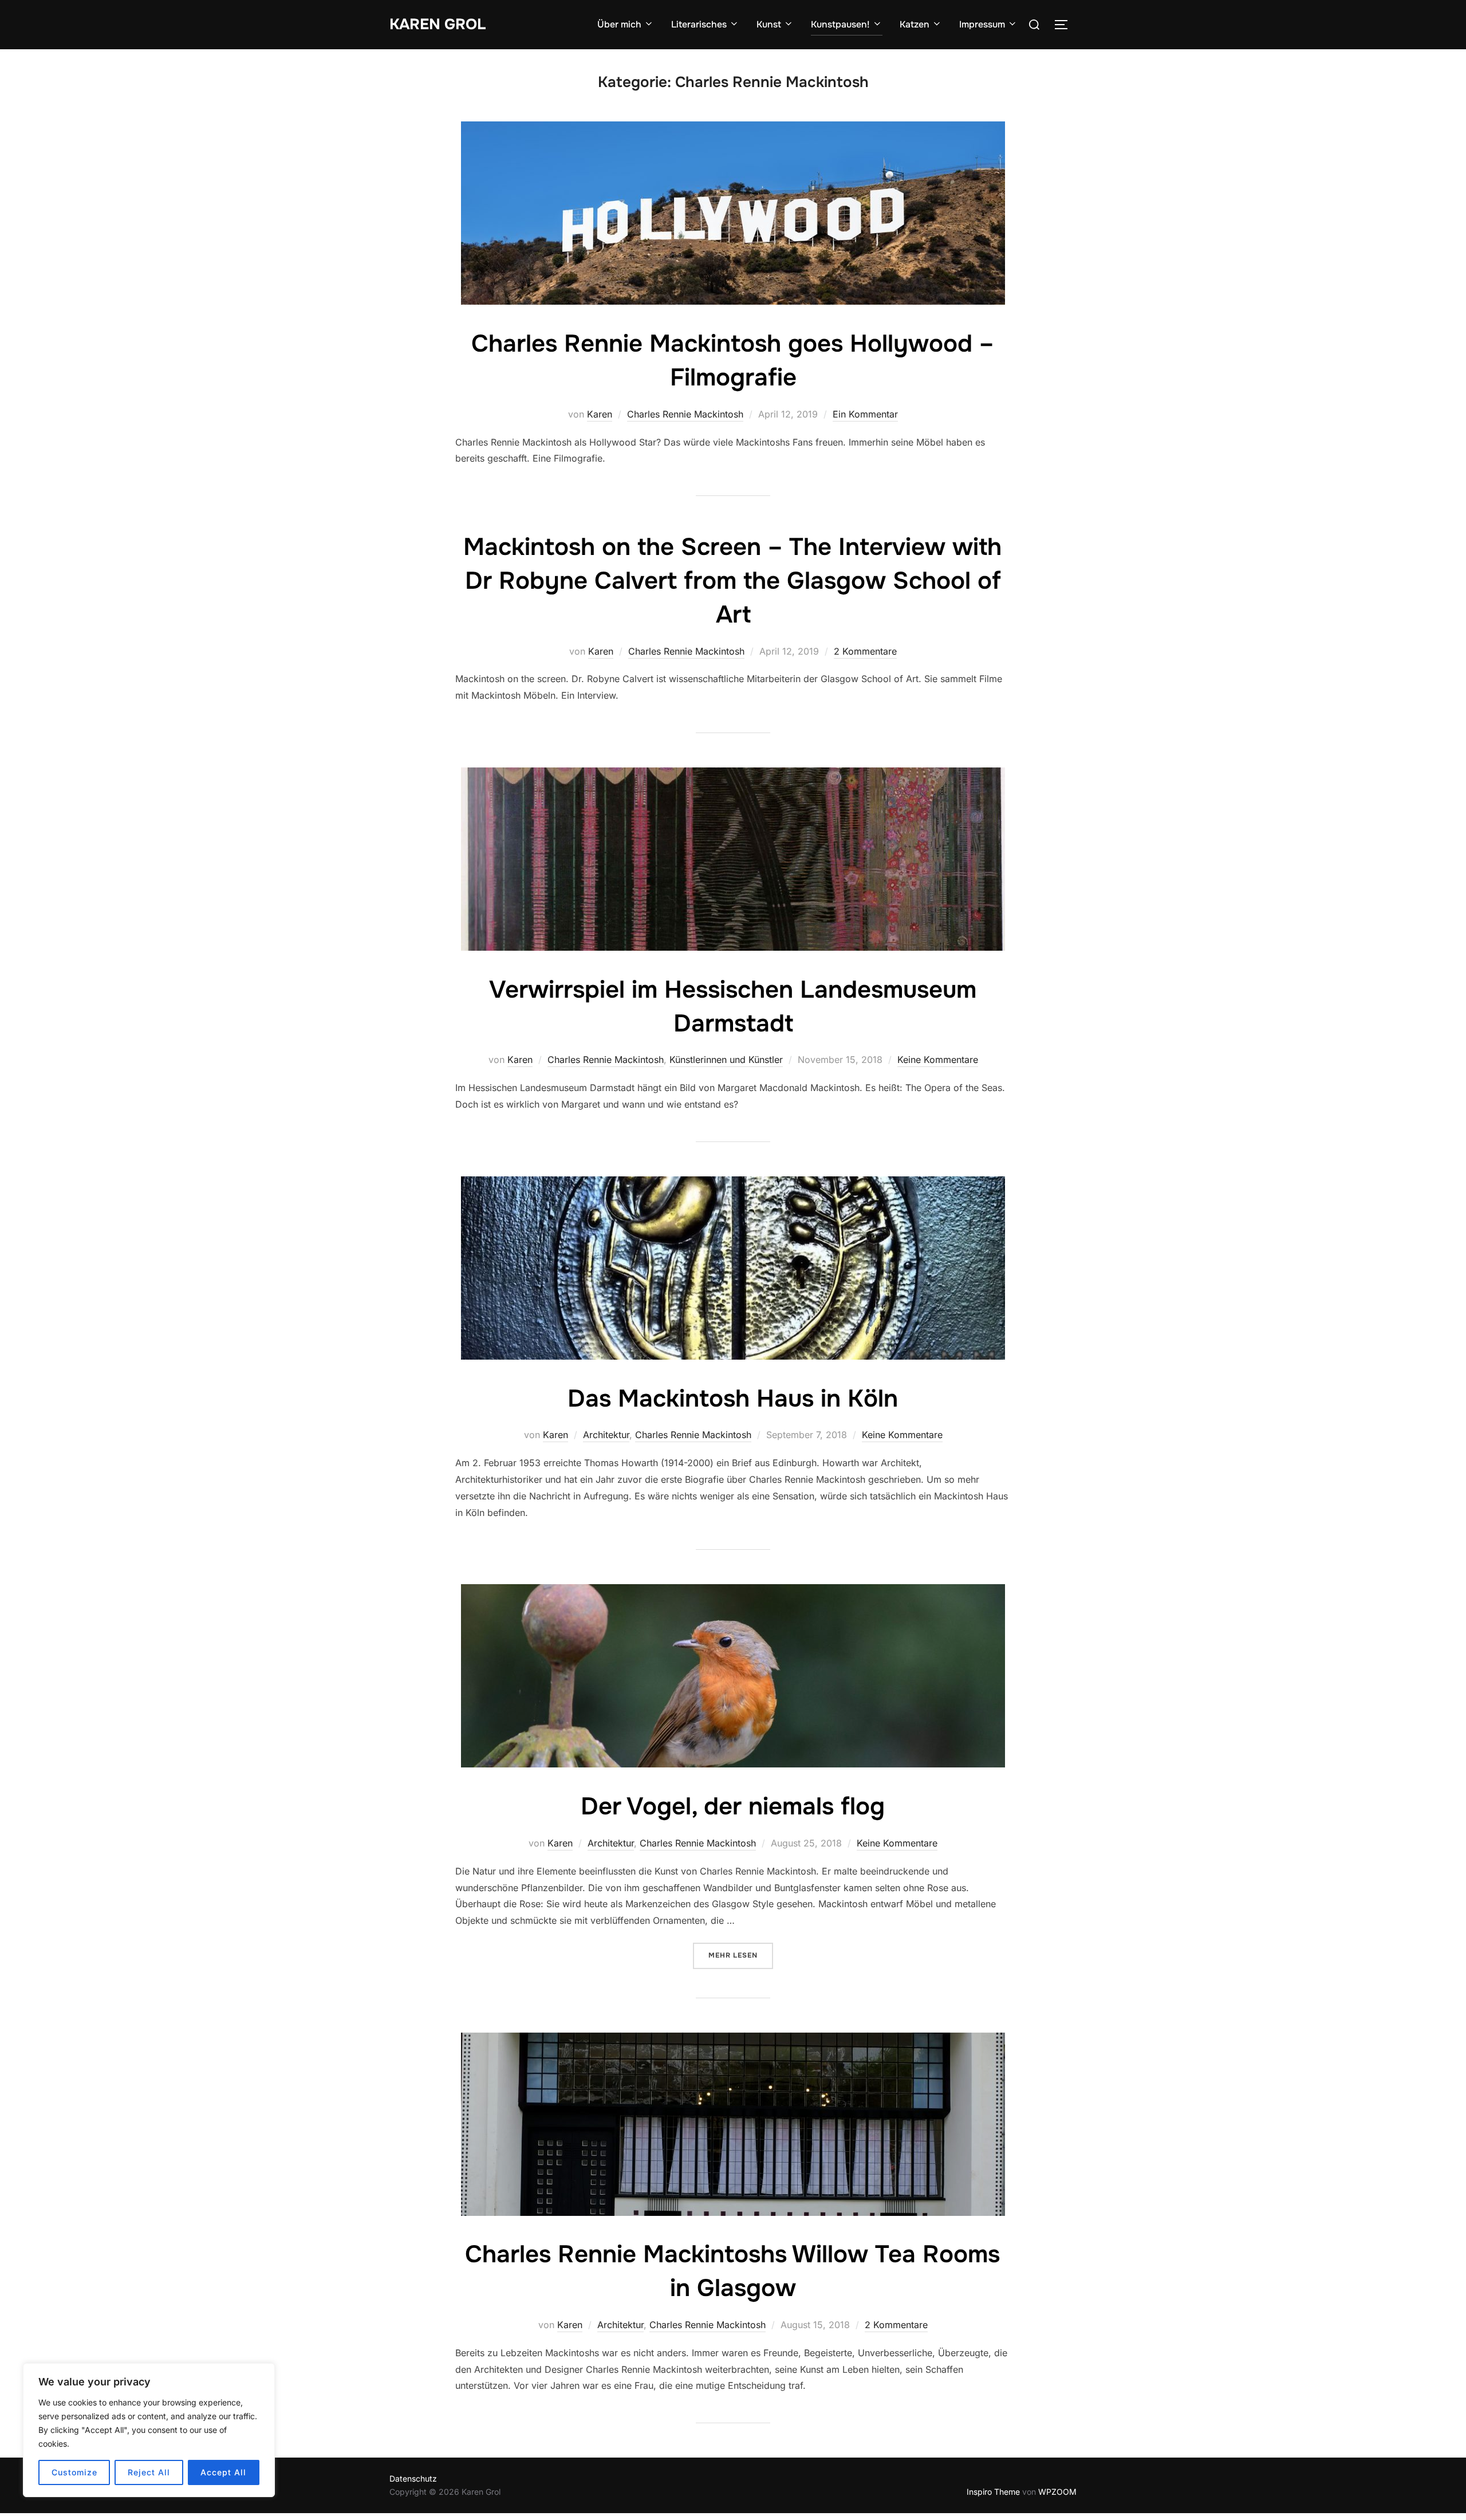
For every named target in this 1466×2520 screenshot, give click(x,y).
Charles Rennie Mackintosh (685, 414)
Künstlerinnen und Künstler (726, 1060)
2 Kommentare (865, 651)
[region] (149, 2430)
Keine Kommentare (938, 1060)
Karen (600, 414)
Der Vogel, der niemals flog (733, 1806)
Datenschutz (413, 2478)
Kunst (769, 24)
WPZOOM (1057, 2492)
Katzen (915, 24)
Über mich (619, 24)
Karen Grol (438, 24)
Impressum (982, 24)
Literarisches (699, 24)
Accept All (223, 2472)
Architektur (606, 1435)
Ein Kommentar (865, 414)
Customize (74, 2472)
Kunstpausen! (840, 24)
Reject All (149, 2472)
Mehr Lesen (741, 1955)
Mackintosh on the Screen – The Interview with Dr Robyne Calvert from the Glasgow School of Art (732, 581)
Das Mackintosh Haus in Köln (733, 1399)
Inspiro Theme (993, 2492)
